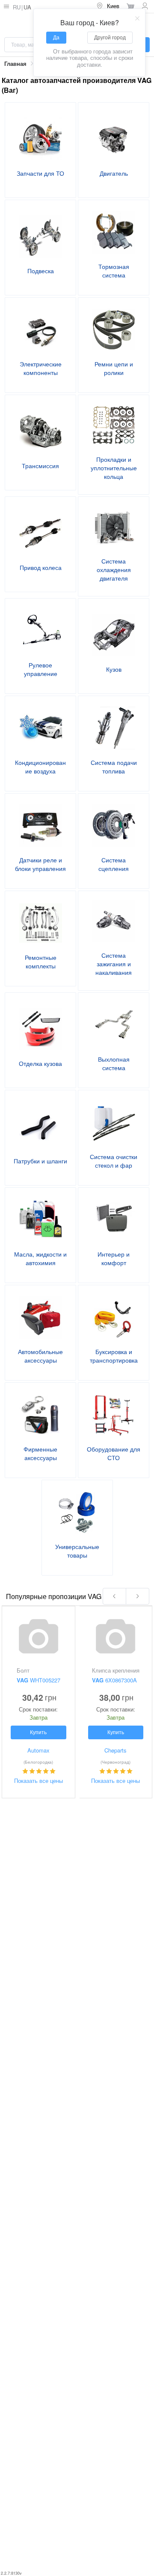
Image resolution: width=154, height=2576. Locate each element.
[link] (15, 64)
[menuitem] (108, 6)
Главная (15, 64)
